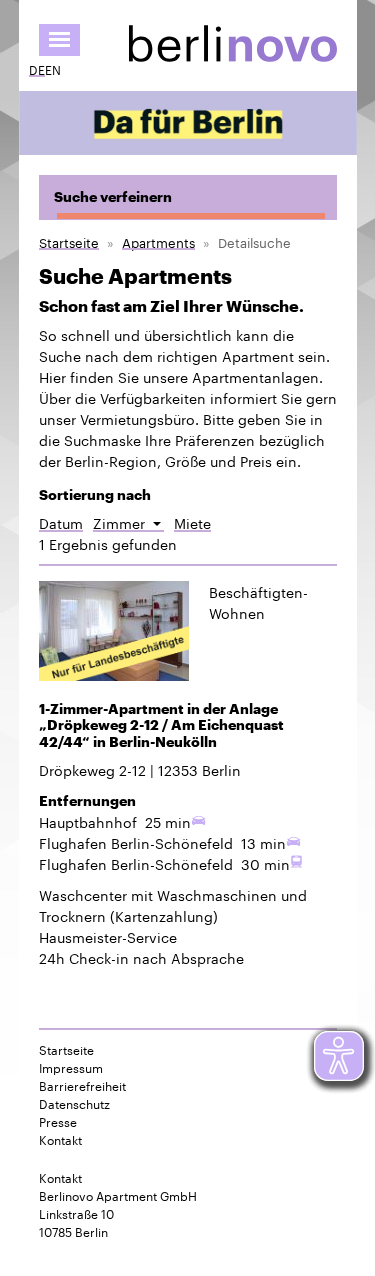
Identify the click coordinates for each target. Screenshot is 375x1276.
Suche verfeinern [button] (113, 197)
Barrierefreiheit (82, 1085)
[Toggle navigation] (59, 40)
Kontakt (60, 1139)
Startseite (69, 241)
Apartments (158, 241)
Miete (192, 522)
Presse (58, 1121)
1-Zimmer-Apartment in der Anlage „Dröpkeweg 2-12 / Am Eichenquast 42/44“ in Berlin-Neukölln (161, 726)
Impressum (71, 1067)
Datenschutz (74, 1103)
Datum (61, 522)
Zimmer (128, 522)
